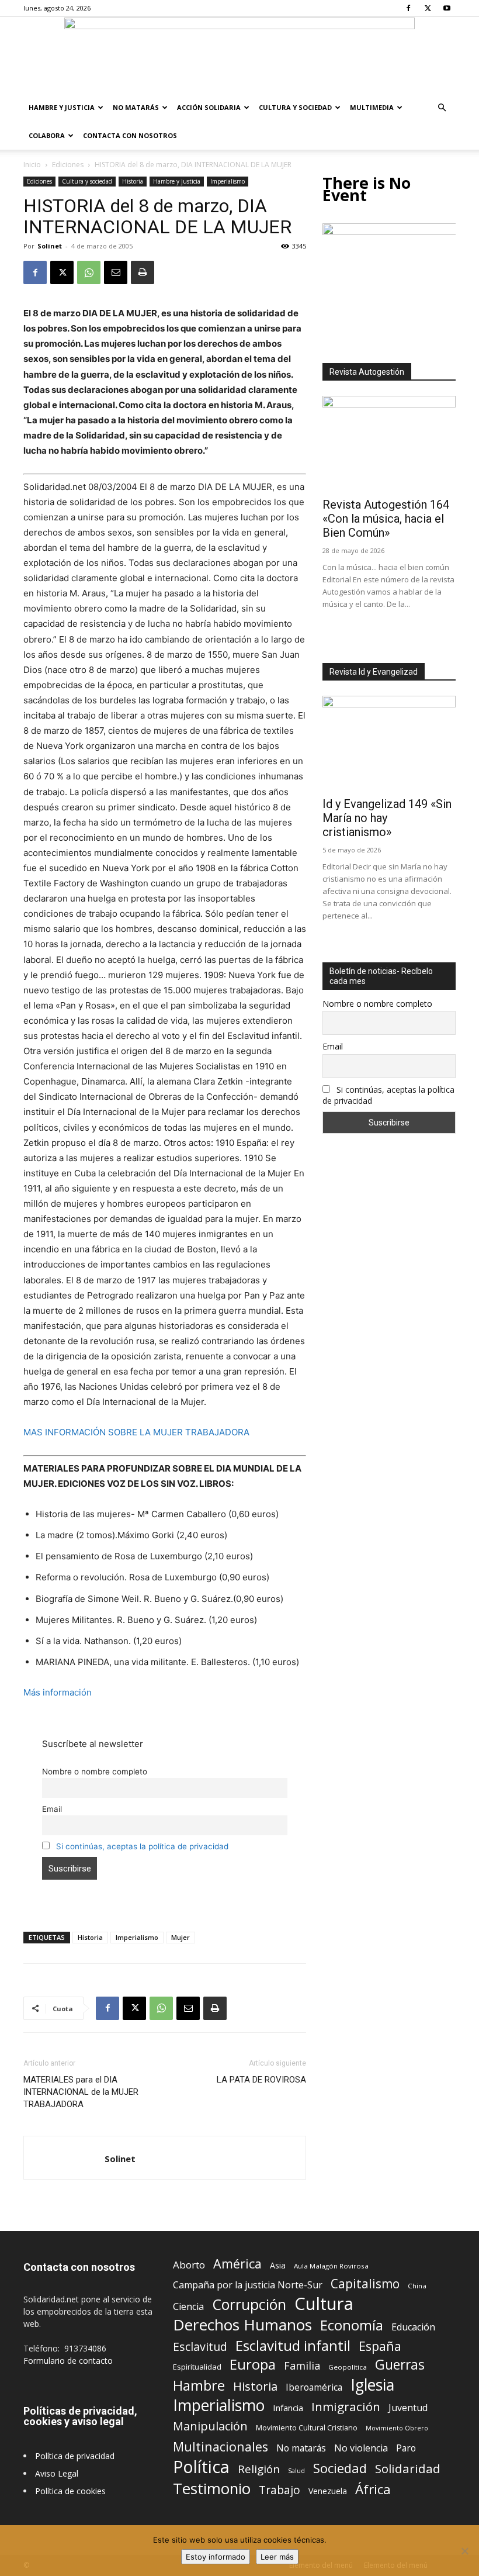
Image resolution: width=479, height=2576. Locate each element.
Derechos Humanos (242, 2325)
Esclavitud (200, 2347)
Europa (253, 2365)
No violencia (361, 2448)
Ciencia (188, 2307)
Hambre (199, 2386)
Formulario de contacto (68, 2361)
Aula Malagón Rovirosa (331, 2266)
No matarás (301, 2448)
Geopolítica (348, 2367)
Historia (133, 181)
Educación (413, 2327)
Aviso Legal (57, 2473)
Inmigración (346, 2407)
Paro (406, 2448)
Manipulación (210, 2426)
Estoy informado (216, 2557)
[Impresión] (143, 272)
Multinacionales (221, 2446)
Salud (296, 2470)
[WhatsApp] (89, 272)
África (373, 2489)
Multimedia (372, 107)
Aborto (189, 2265)
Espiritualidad (197, 2367)
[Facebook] (408, 8)
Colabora (47, 135)
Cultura (324, 2304)
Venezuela (328, 2491)
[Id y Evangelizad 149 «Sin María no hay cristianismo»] (389, 744)
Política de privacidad (75, 2456)
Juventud (408, 2408)
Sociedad (340, 2468)
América (237, 2264)
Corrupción (249, 2304)
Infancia (288, 2408)
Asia (278, 2265)
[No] (464, 2551)
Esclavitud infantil (293, 2345)
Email (52, 1809)
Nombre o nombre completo (95, 1772)
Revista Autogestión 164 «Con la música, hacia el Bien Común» (386, 519)
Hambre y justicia (62, 107)
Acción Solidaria (209, 107)
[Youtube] (447, 8)
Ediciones (68, 165)
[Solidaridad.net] (239, 56)
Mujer (181, 1937)
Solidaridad (408, 2469)
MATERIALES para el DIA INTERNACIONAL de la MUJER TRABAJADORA (81, 2092)
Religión (259, 2469)
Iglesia (372, 2385)
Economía (352, 2325)
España (380, 2346)
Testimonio (212, 2489)
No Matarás (136, 107)
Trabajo (280, 2490)
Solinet (50, 246)
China (417, 2286)
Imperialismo (228, 181)
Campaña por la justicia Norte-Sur (248, 2285)
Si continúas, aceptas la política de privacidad (142, 1846)
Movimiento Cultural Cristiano (307, 2428)
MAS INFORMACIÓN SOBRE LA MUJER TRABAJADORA (136, 1432)
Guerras (400, 2365)
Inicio (32, 165)
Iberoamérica (314, 2387)
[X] (428, 8)
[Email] (116, 272)
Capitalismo (365, 2284)
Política (201, 2466)
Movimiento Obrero (397, 2428)
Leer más (277, 2557)
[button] (442, 108)
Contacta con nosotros (130, 135)
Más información (58, 1692)
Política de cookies (70, 2491)
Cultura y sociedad (295, 107)
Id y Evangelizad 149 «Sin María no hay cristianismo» (387, 818)
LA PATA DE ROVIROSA (261, 2080)
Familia (302, 2366)
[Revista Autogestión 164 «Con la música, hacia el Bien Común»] (389, 444)
